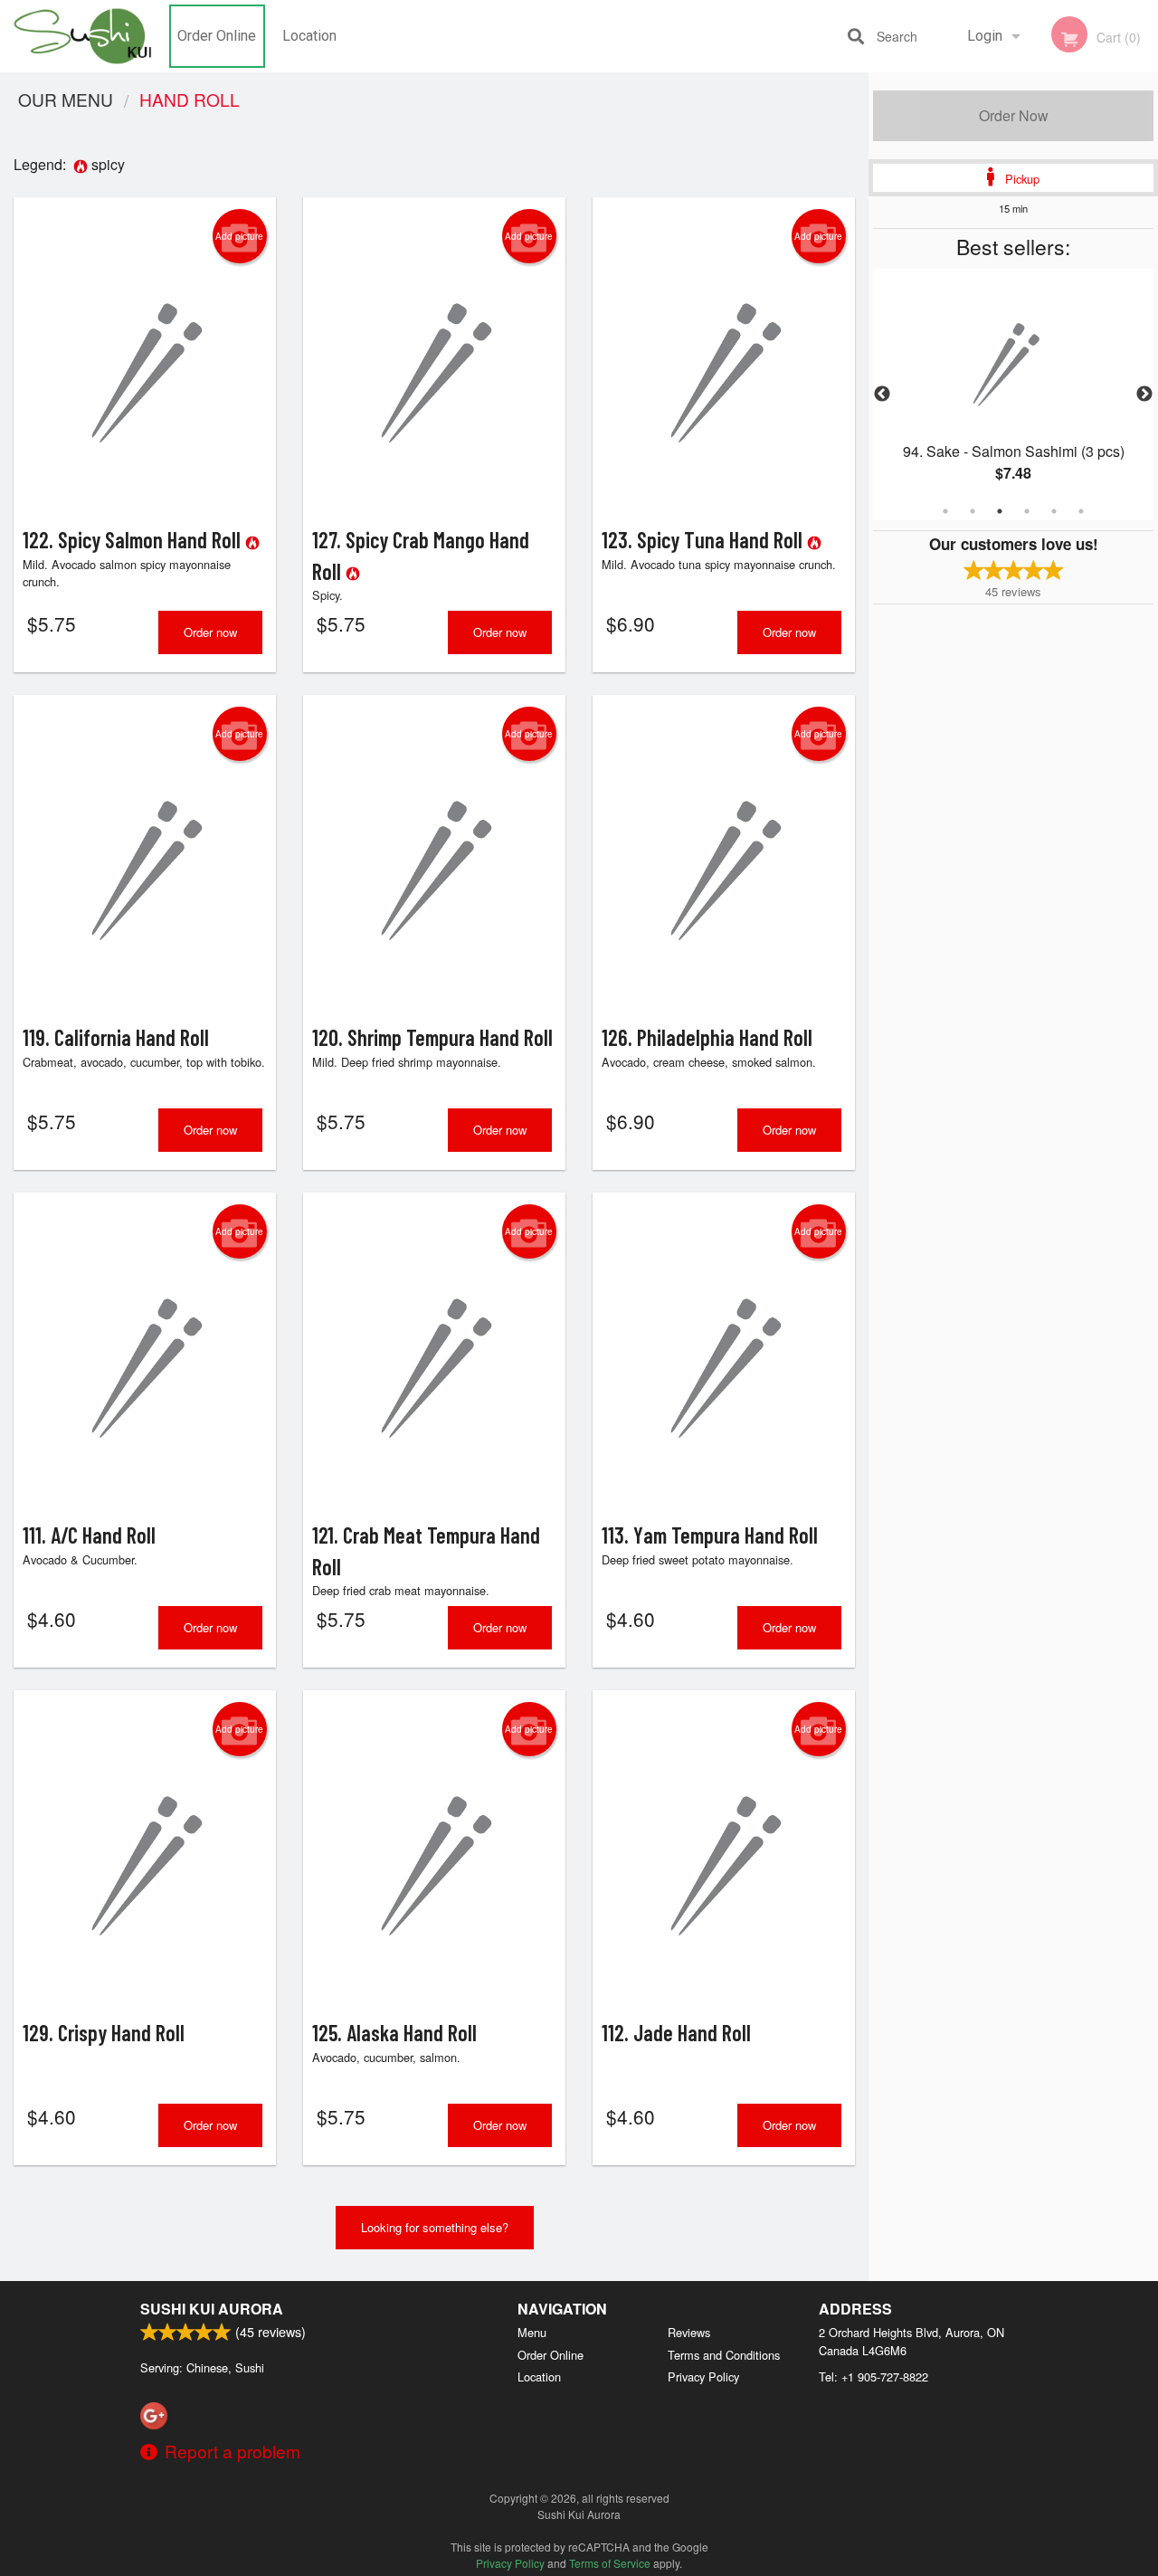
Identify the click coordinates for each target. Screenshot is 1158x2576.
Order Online (217, 36)
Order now (210, 632)
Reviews (689, 2332)
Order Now (1014, 115)
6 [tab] (1081, 511)
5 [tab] (1054, 511)
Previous (882, 394)
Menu (532, 2332)
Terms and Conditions (724, 2355)
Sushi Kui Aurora (212, 2309)
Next (1144, 394)
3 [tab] (1000, 511)
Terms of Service (610, 2563)
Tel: (873, 2376)
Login (985, 36)
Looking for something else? (435, 2227)
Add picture (239, 236)
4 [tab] (1027, 511)
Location (309, 36)
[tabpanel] (1013, 394)
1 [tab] (945, 511)
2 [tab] (973, 511)
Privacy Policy (703, 2376)
